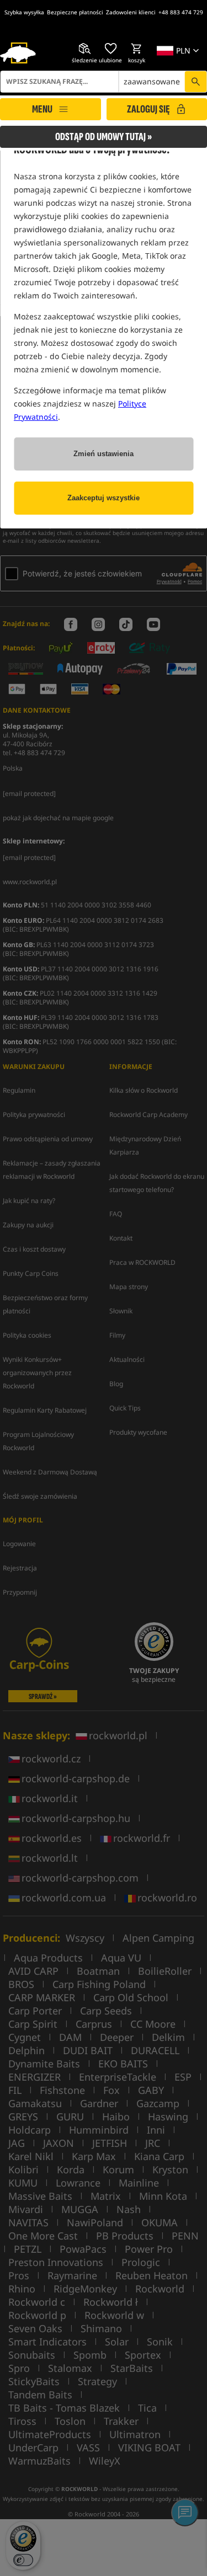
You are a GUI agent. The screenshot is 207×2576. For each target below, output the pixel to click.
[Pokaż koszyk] (136, 49)
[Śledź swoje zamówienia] (84, 49)
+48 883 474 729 (181, 12)
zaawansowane (152, 81)
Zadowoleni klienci (131, 12)
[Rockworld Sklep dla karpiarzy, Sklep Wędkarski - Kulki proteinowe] (18, 53)
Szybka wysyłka (24, 12)
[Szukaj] (195, 82)
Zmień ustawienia (104, 454)
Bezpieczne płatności (75, 12)
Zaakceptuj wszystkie (104, 498)
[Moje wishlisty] (110, 49)
